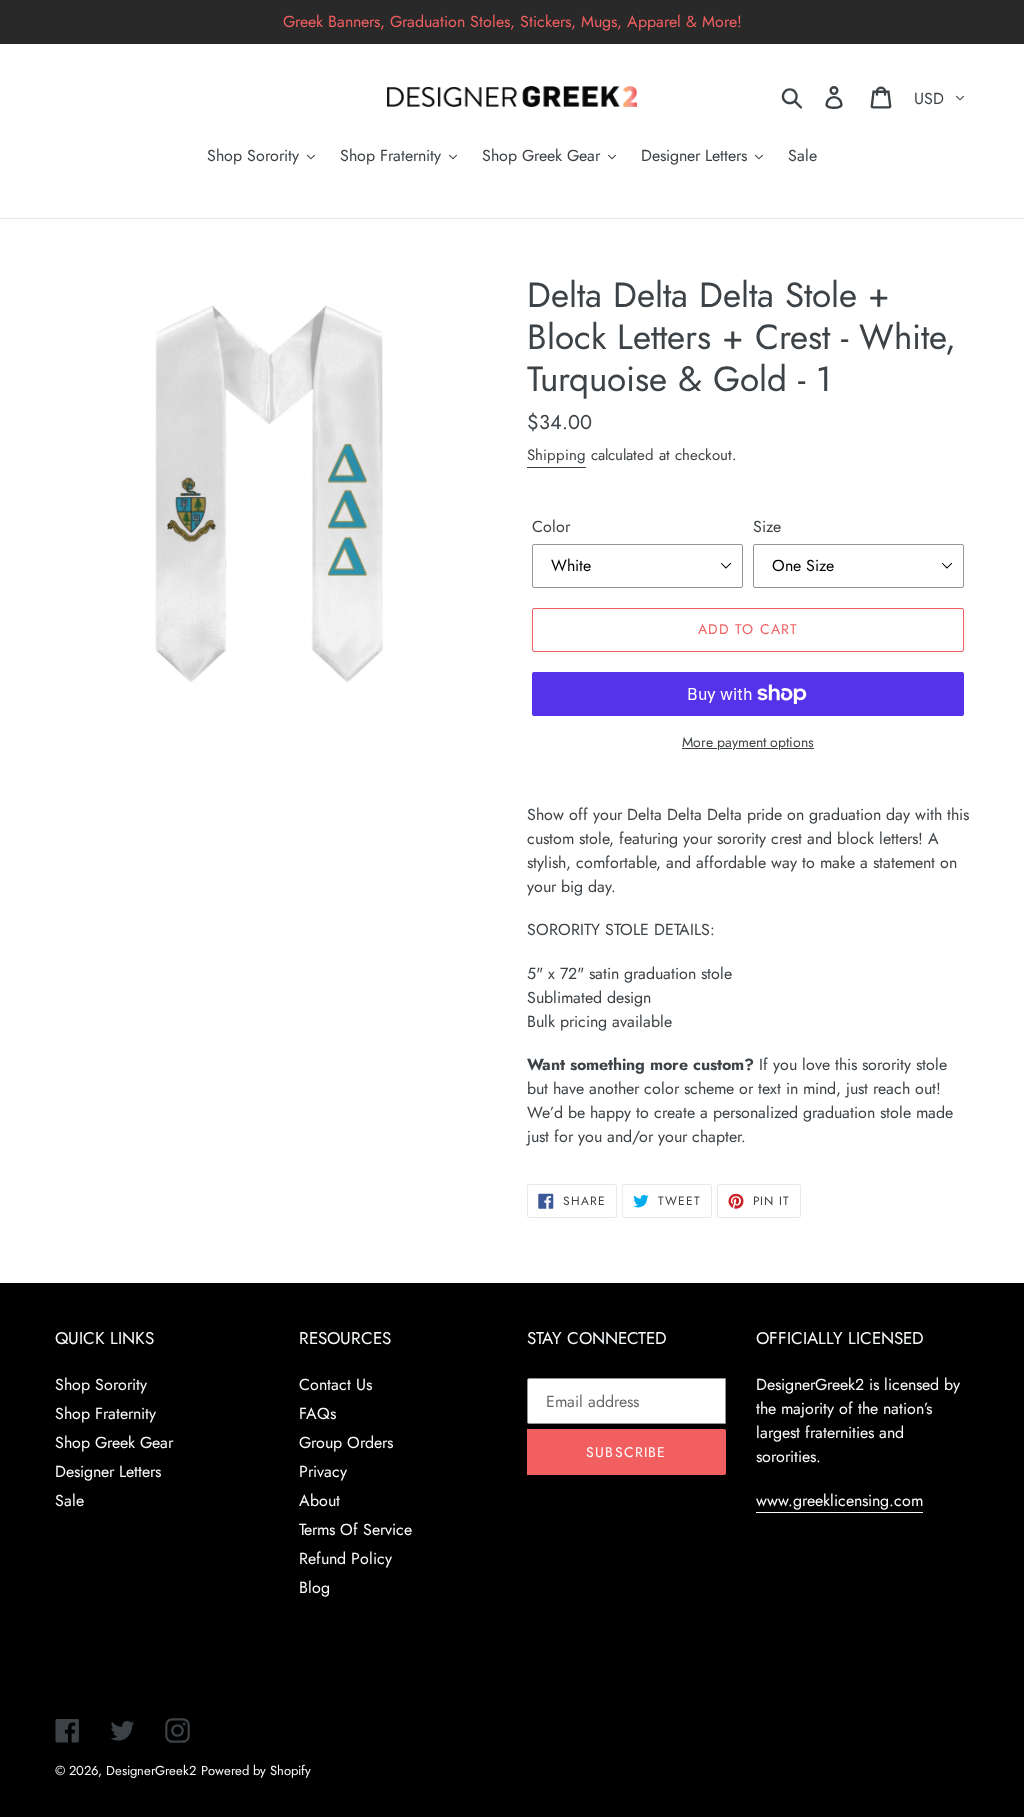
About (319, 1500)
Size (767, 526)
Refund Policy (345, 1558)
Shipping (556, 455)
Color (551, 526)
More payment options (748, 742)
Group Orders (346, 1442)
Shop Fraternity (105, 1413)
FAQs (317, 1413)
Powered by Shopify (256, 1770)
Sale (69, 1500)
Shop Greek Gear (114, 1442)
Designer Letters (108, 1471)
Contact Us (335, 1384)
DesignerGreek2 (151, 1770)
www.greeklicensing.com (839, 1500)
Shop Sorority (101, 1384)
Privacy (323, 1471)
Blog (314, 1587)
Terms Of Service (355, 1529)
